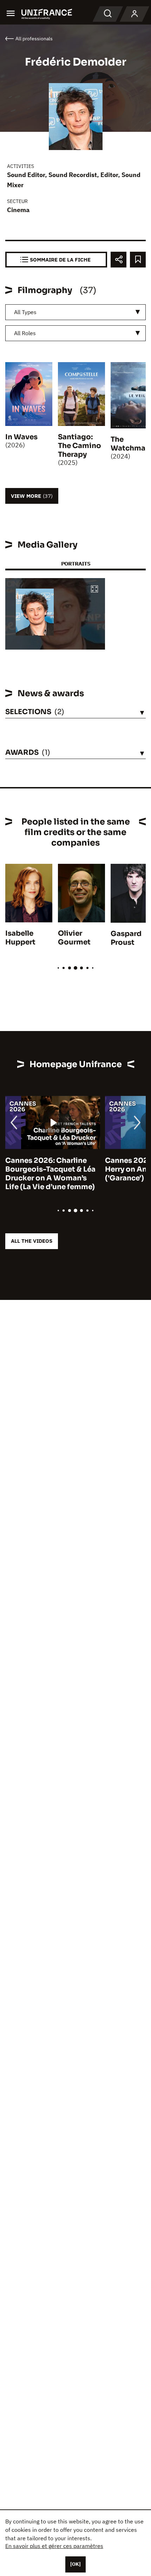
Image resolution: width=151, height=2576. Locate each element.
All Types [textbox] (25, 312)
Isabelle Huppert (20, 938)
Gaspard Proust (126, 938)
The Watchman (130, 444)
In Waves (21, 437)
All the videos (32, 1241)
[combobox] (75, 312)
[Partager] (119, 260)
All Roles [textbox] (25, 333)
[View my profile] (134, 14)
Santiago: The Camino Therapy (80, 446)
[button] (94, 589)
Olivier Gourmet (74, 938)
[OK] (75, 2564)
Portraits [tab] (76, 564)
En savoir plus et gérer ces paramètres (54, 2546)
